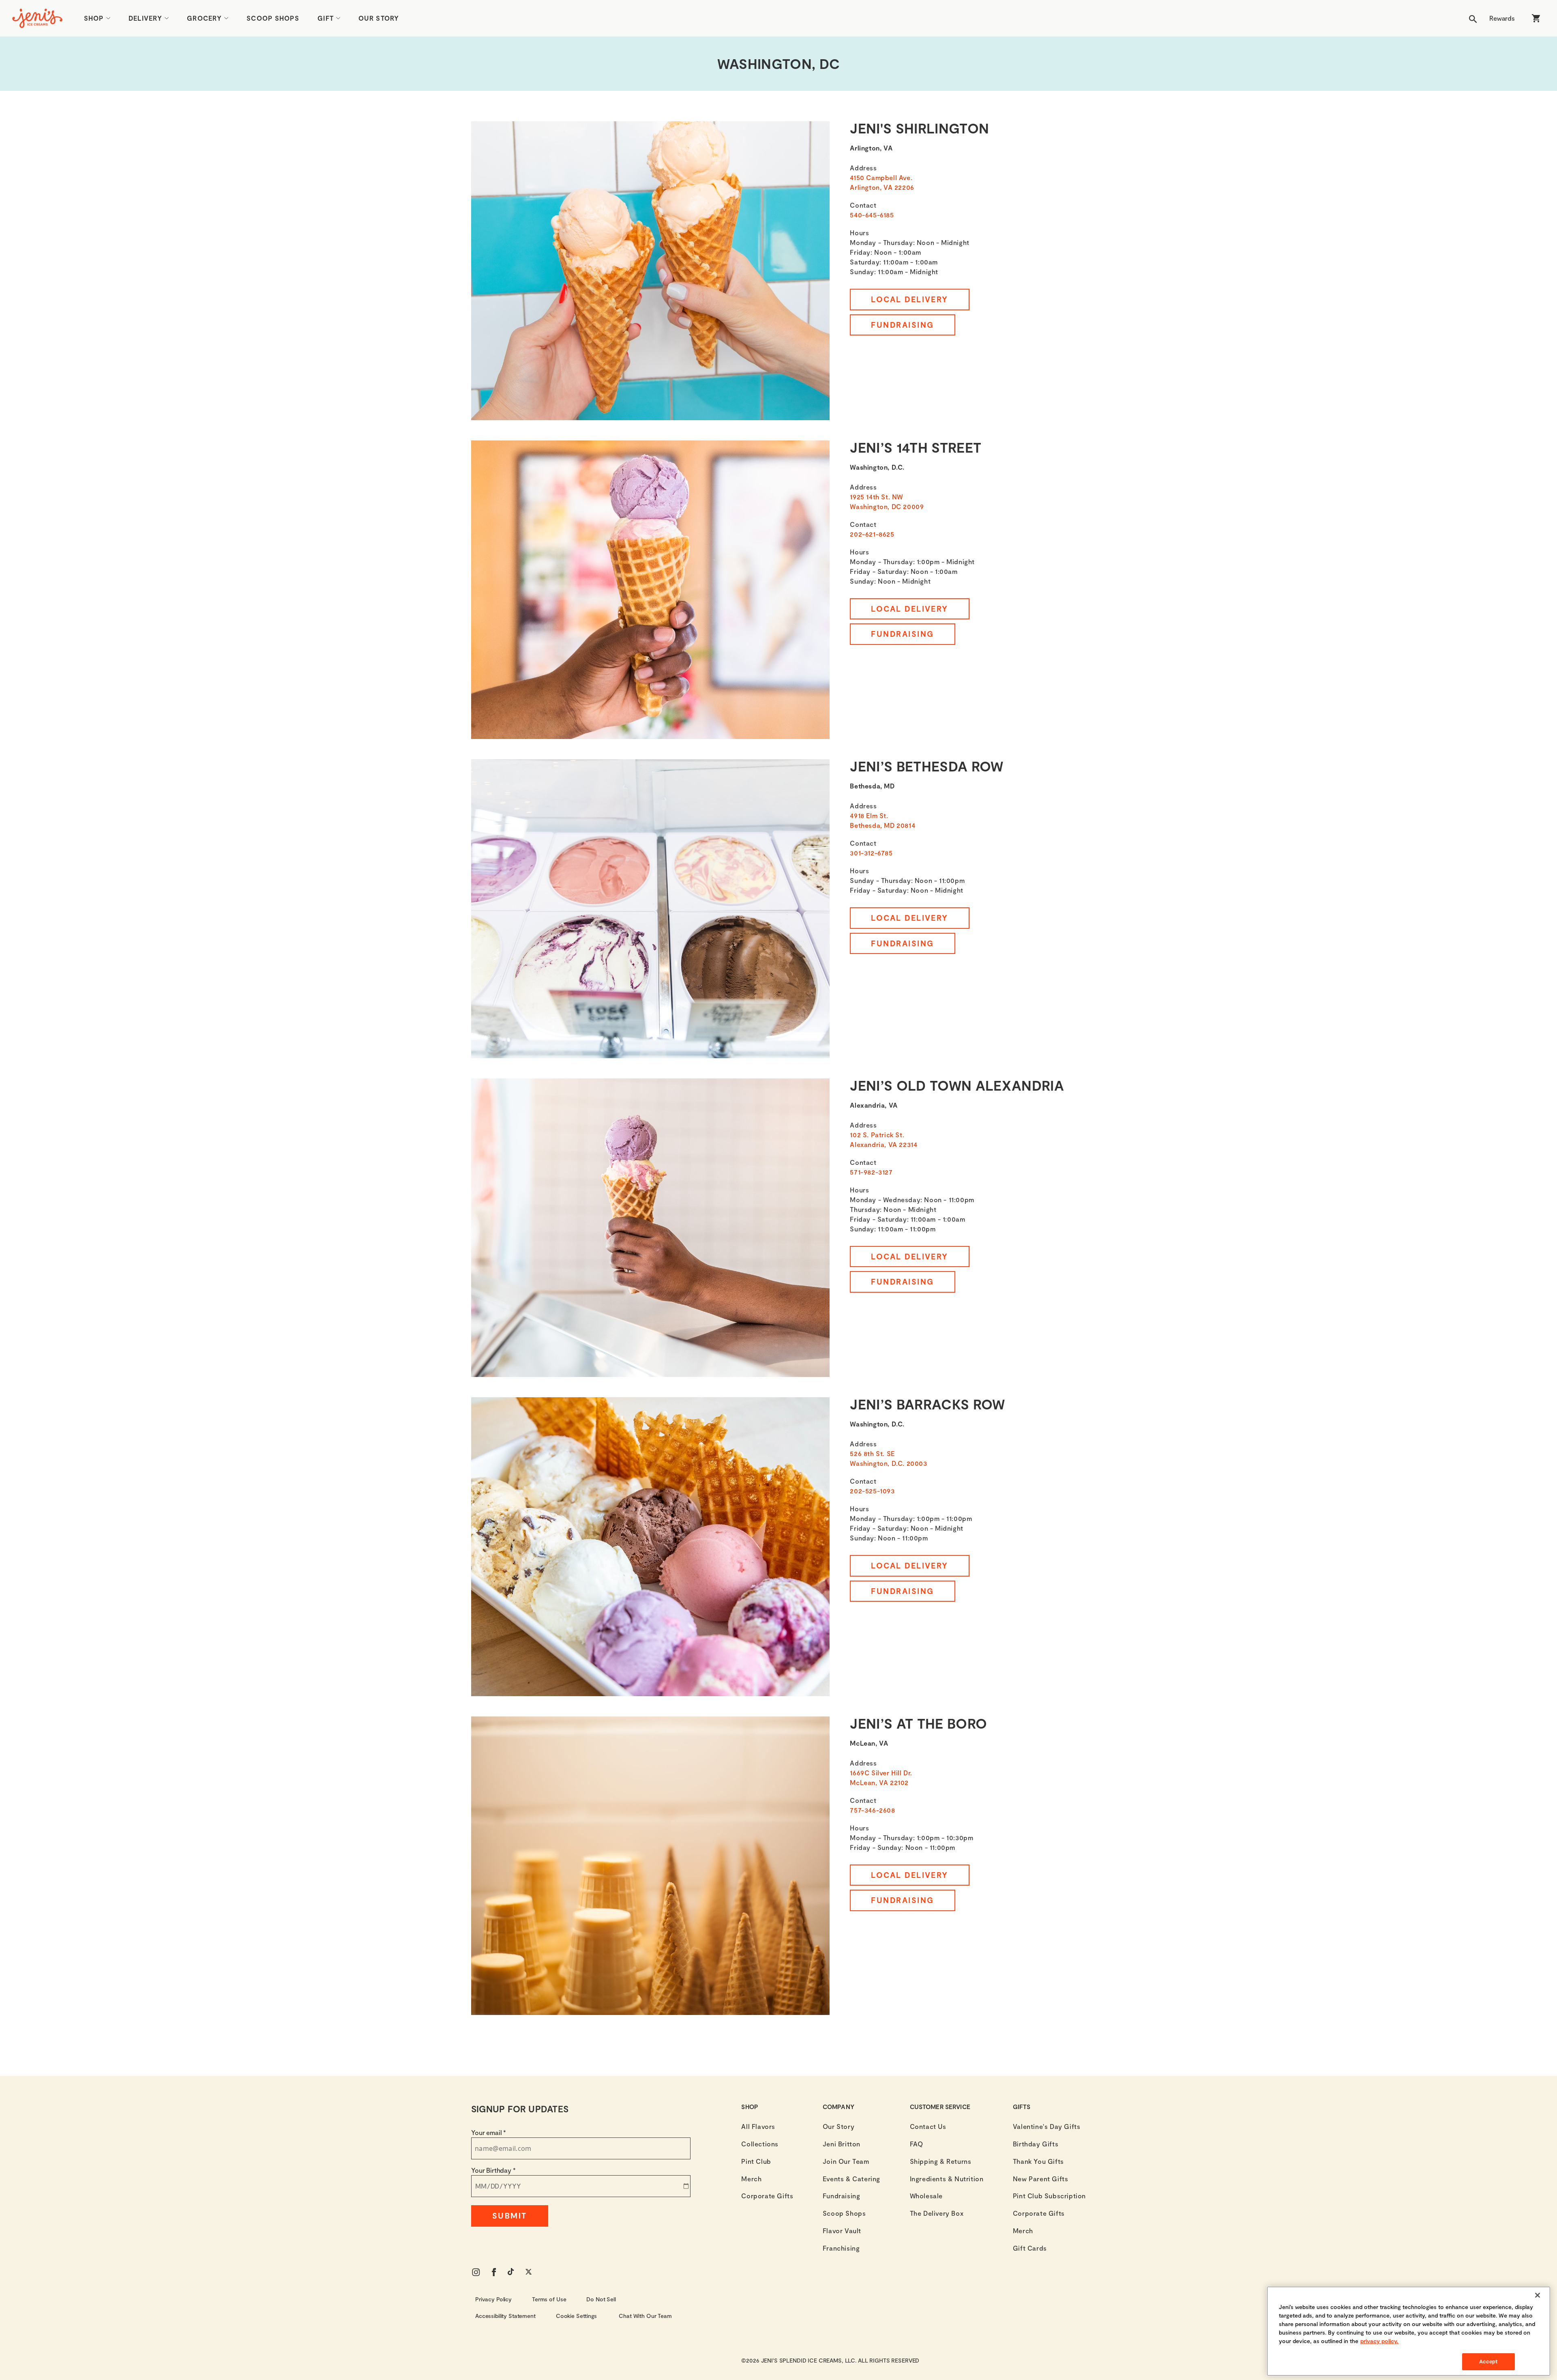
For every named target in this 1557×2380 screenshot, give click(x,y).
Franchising (841, 2248)
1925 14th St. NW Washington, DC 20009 (887, 502)
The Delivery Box (937, 2213)
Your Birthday (493, 2170)
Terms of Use (549, 2299)
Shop (94, 18)
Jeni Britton (842, 2144)
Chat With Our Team (645, 2316)
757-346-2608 (872, 1810)
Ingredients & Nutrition (947, 2179)
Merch (751, 2179)
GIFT (326, 18)
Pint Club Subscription (1049, 2196)
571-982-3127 (871, 1172)
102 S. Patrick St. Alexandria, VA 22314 (884, 1140)
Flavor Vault (842, 2231)
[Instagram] (476, 2272)
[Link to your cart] (1536, 18)
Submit (510, 2216)
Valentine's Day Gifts (1047, 2126)
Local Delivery (910, 299)
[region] (1409, 2331)
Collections (760, 2144)
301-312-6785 (871, 853)
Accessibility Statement (505, 2316)
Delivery (145, 18)
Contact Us (928, 2126)
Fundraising (902, 325)
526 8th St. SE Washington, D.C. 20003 (888, 1458)
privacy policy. (1379, 2341)
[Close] (1538, 2295)
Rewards (1502, 18)
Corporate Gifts (767, 2196)
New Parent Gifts (1041, 2179)
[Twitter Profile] (530, 2272)
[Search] (1473, 18)
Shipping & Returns (941, 2161)
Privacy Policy (493, 2299)
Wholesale (926, 2196)
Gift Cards (1030, 2248)
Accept (1488, 2361)
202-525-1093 (872, 1491)
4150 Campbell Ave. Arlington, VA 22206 (882, 182)
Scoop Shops (273, 18)
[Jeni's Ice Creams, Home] (37, 18)
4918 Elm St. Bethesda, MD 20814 (883, 820)
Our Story (379, 18)
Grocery (204, 18)
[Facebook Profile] (494, 2272)
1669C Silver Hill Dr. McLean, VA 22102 (881, 1777)
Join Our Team (846, 2161)
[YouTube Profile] (512, 2272)
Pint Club (756, 2161)
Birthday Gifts (1036, 2144)
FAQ (917, 2144)
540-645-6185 (872, 215)
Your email (489, 2132)
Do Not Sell (601, 2299)
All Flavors (758, 2126)
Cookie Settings (576, 2316)
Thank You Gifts (1038, 2161)
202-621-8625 (872, 534)
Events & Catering (851, 2179)
